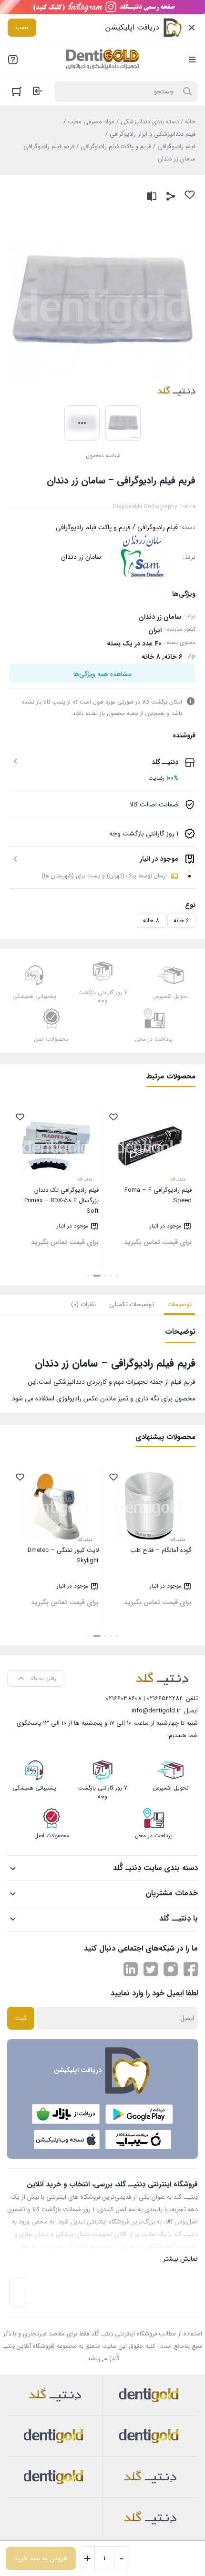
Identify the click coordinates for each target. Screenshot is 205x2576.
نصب (22, 27)
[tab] (179, 1305)
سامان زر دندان (81, 557)
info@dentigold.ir (156, 1711)
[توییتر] (151, 1969)
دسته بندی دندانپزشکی (150, 122)
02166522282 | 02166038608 (144, 1698)
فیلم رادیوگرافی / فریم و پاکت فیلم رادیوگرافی (138, 146)
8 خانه (151, 921)
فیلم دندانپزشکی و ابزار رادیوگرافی (153, 134)
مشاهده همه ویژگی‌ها (102, 674)
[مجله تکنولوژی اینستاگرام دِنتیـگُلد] (171, 1969)
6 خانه (181, 921)
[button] (117, 1276)
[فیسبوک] (191, 1969)
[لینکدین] (131, 1969)
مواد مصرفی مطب (91, 122)
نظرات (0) (83, 1304)
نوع (190, 905)
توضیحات (179, 1304)
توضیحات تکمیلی (132, 1304)
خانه (190, 122)
